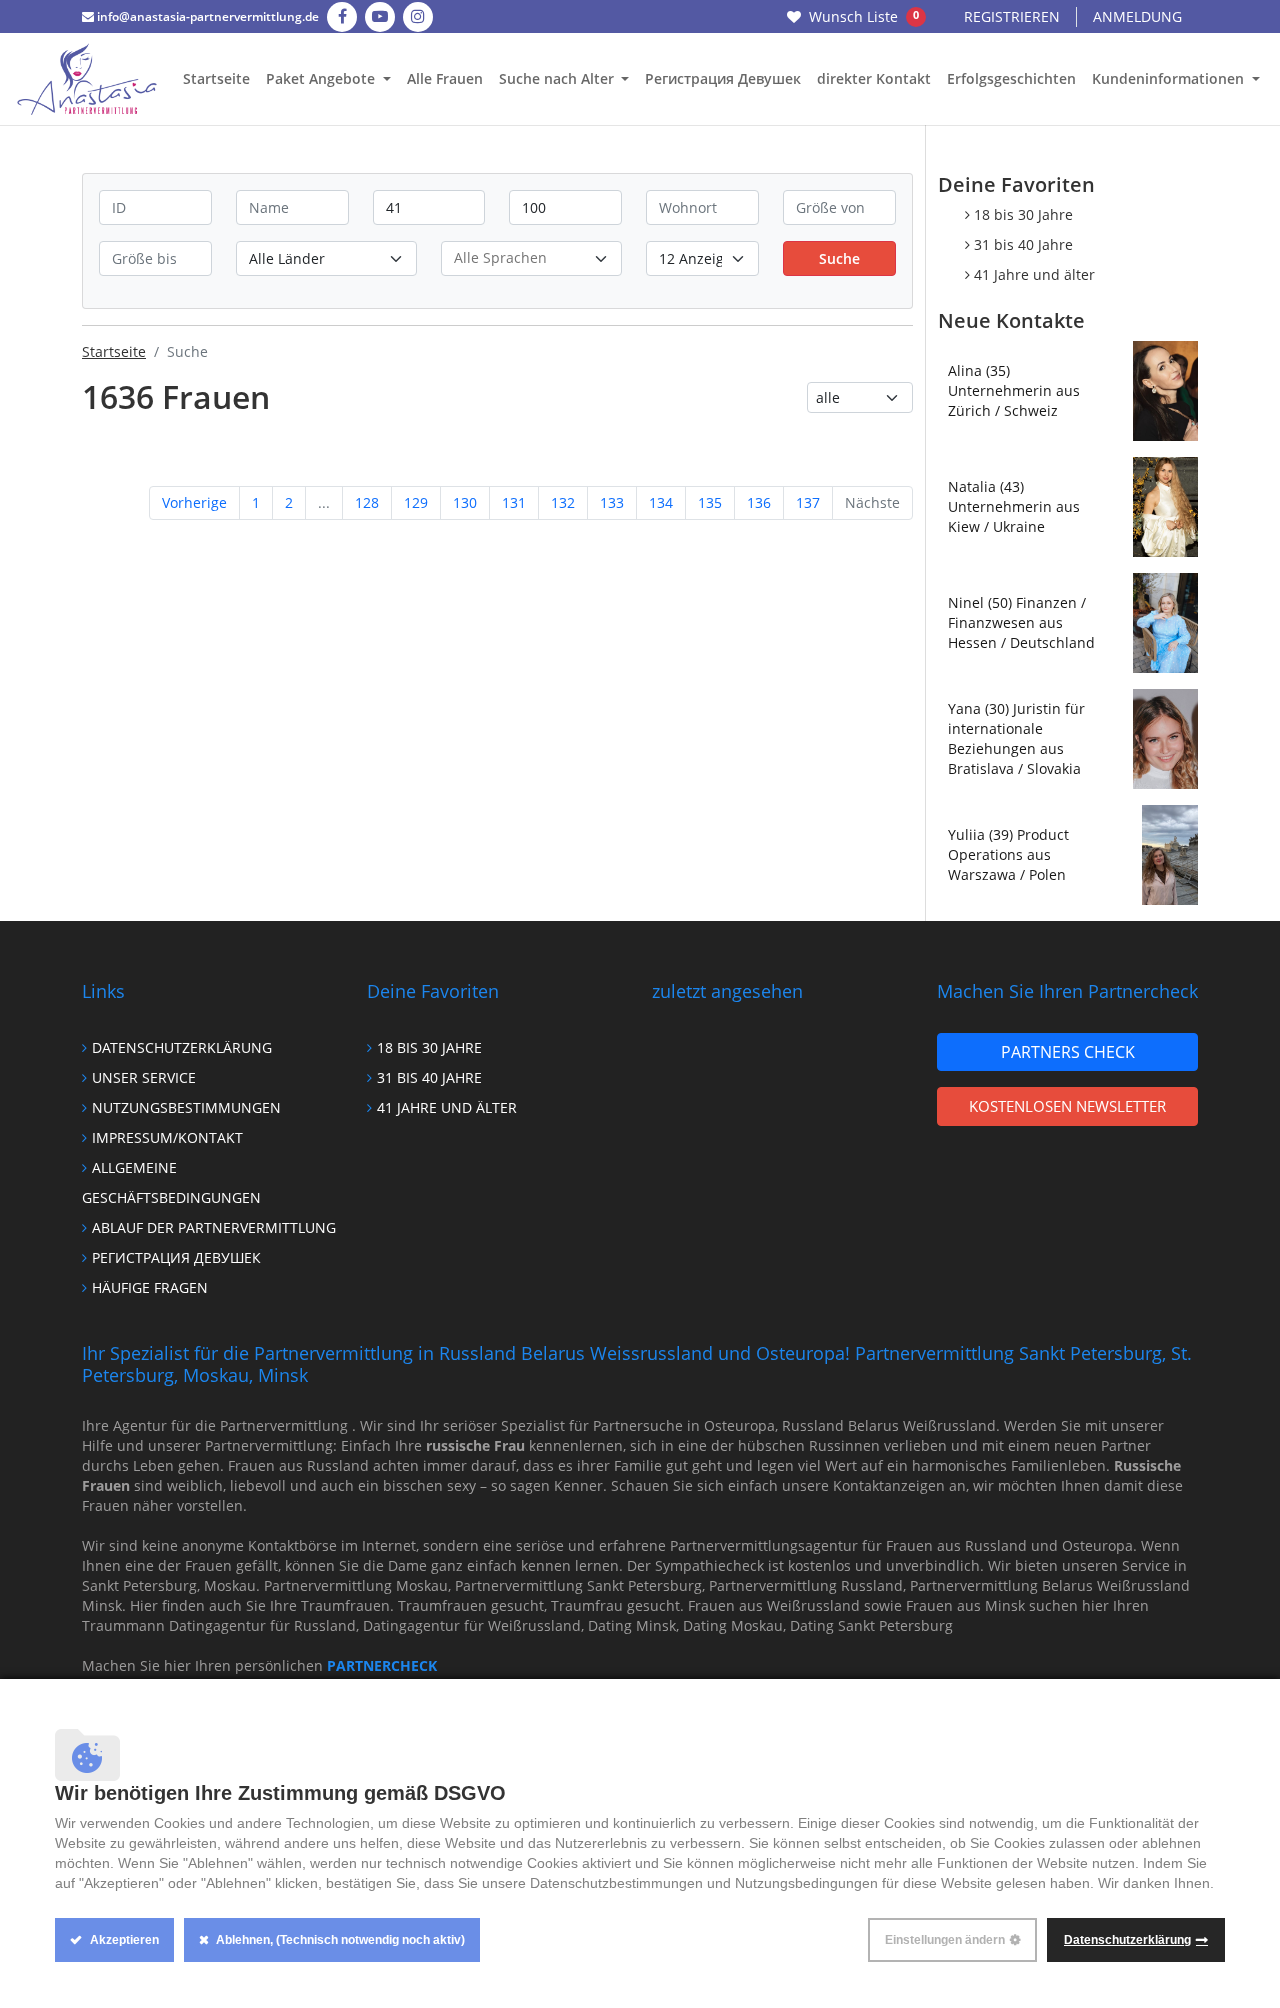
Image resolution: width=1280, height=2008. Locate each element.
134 (661, 502)
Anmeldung (1137, 16)
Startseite (216, 78)
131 (514, 502)
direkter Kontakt (874, 78)
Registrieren (1012, 16)
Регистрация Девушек (723, 78)
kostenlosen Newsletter (1067, 1106)
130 (465, 502)
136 (759, 502)
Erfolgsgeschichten (1011, 78)
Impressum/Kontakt (167, 1137)
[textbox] (531, 257)
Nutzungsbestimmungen (186, 1107)
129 (416, 502)
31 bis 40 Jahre (1023, 244)
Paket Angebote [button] (322, 78)
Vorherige (194, 502)
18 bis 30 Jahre (1023, 214)
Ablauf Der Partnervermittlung (214, 1227)
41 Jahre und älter (1034, 274)
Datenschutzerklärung (182, 1047)
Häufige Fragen (150, 1287)
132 (563, 502)
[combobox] (531, 258)
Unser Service (144, 1077)
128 (367, 502)
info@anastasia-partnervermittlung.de (206, 16)
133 (612, 502)
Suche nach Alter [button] (558, 78)
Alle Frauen (445, 78)
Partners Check (1068, 1052)
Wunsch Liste (864, 16)
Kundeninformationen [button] (1170, 78)
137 (808, 502)
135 (710, 502)
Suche (839, 258)
